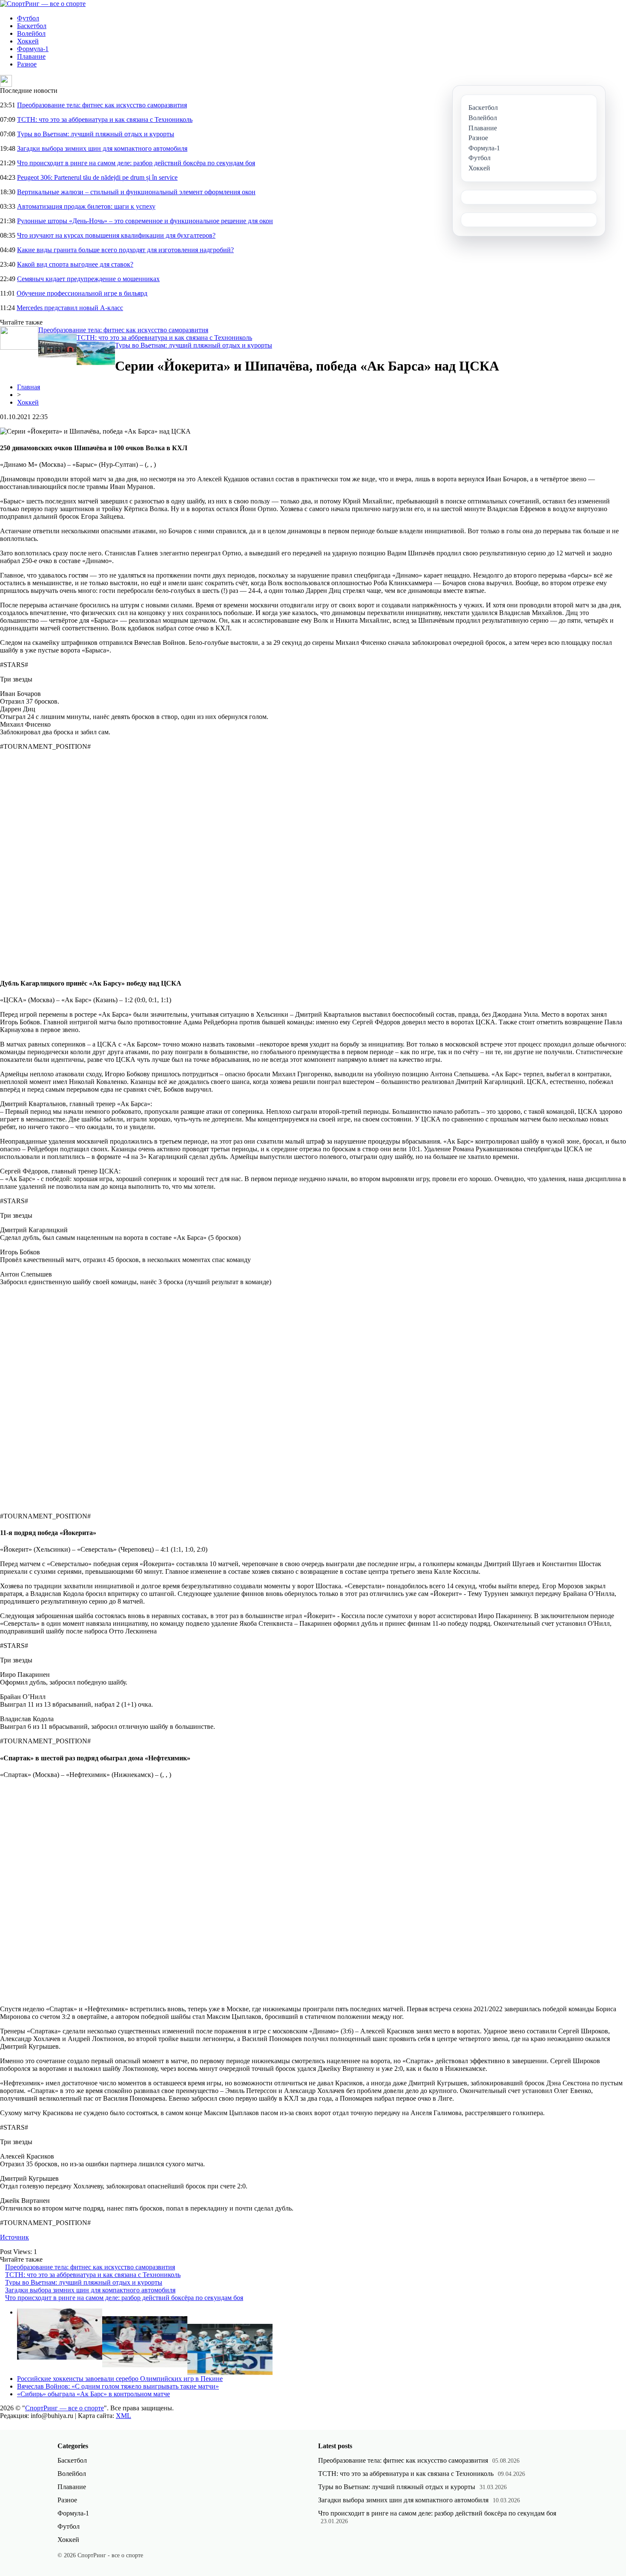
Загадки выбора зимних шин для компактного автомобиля (102, 148)
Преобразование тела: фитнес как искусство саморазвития (102, 105)
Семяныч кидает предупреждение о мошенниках (88, 279)
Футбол (28, 18)
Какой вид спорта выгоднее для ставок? (75, 264)
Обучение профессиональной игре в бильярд (82, 293)
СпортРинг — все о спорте (65, 2408)
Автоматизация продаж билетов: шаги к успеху (86, 206)
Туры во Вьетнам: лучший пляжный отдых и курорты (96, 134)
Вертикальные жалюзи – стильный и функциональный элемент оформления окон (136, 192)
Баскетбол (32, 26)
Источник (14, 2237)
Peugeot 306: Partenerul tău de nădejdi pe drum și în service (97, 177)
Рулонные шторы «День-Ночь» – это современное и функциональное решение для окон (145, 221)
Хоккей (28, 41)
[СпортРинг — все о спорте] (43, 4)
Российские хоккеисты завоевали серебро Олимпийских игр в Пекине (120, 2379)
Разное (27, 64)
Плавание (31, 56)
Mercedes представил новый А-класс (70, 308)
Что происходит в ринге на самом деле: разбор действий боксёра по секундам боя (136, 163)
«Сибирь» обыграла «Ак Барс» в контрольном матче (93, 2394)
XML (123, 2416)
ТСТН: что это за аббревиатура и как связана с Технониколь (105, 119)
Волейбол (31, 33)
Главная (29, 387)
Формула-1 (33, 49)
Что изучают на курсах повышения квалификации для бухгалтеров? (116, 235)
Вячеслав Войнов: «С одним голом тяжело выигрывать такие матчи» (118, 2386)
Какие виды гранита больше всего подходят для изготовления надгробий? (125, 250)
